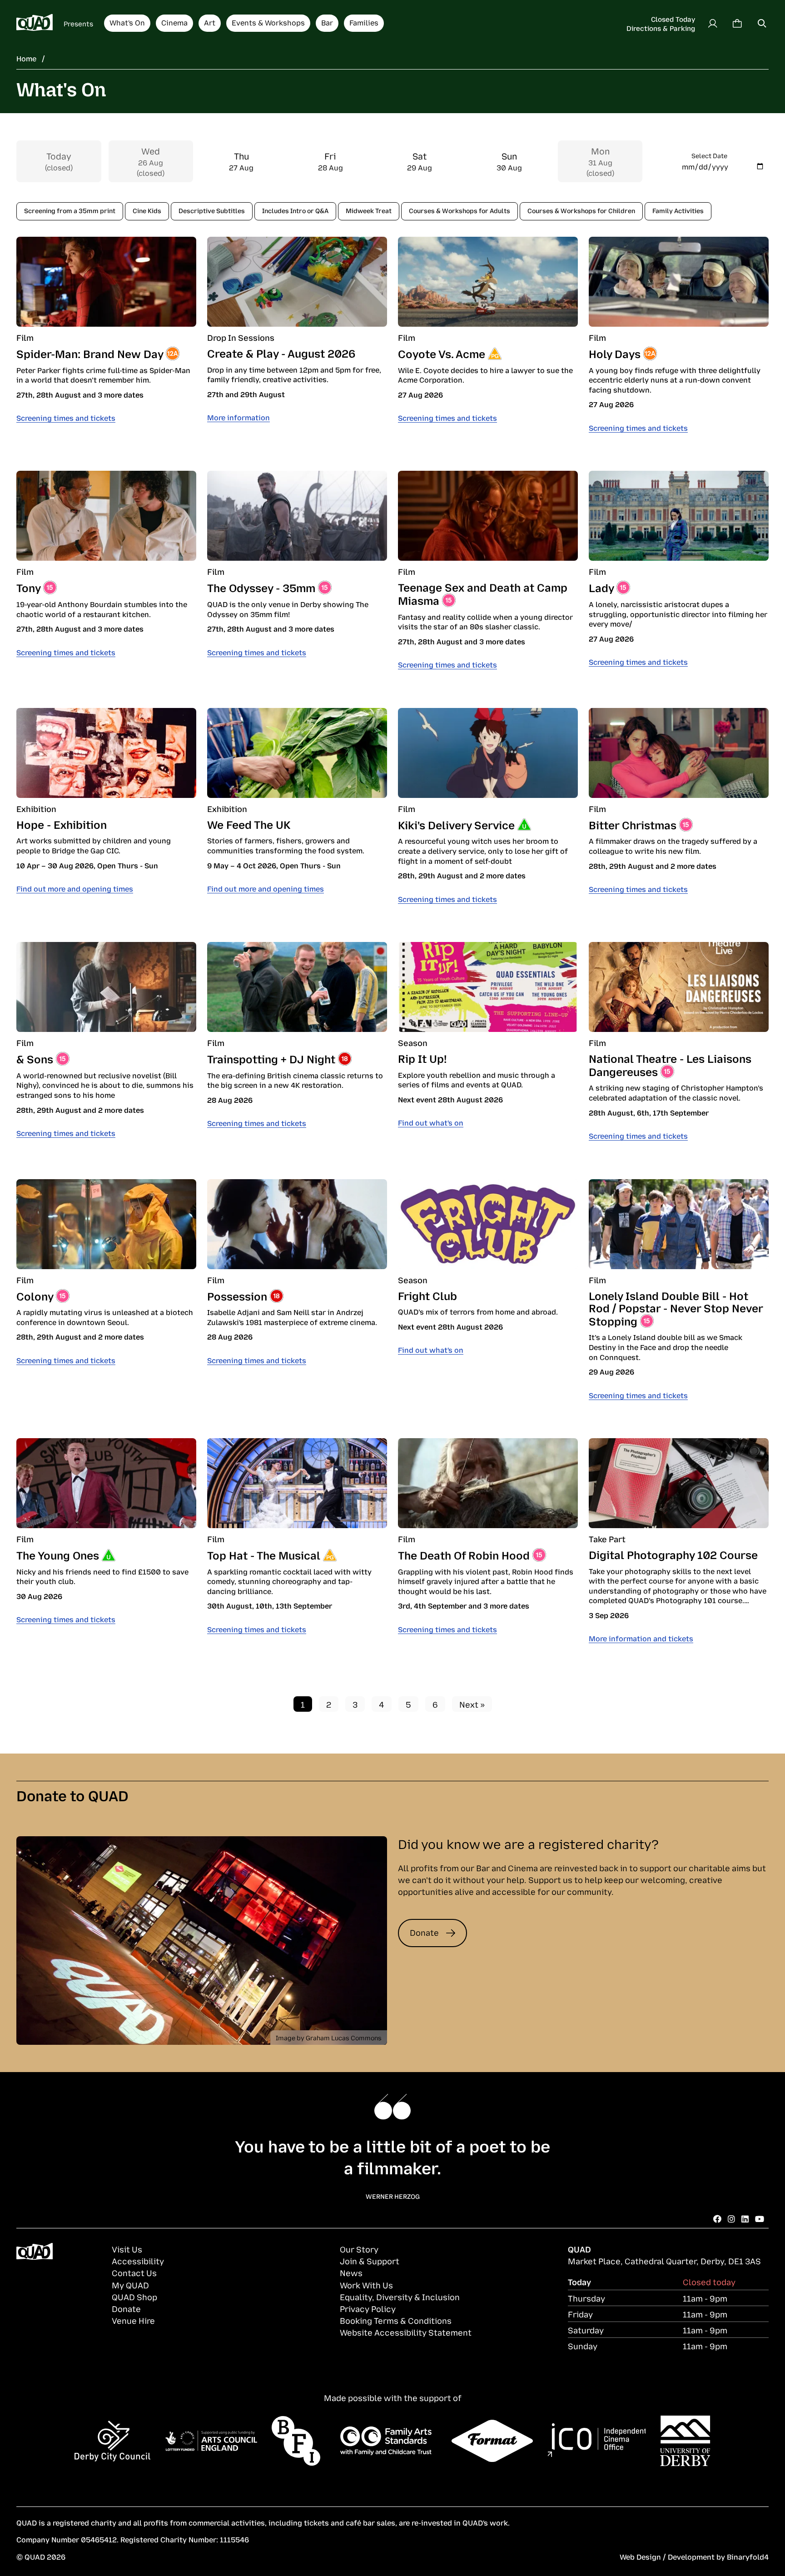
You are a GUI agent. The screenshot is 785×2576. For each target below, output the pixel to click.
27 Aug (241, 161)
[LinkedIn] (745, 2218)
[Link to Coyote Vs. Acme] (488, 282)
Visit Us (127, 2249)
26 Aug (151, 161)
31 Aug (600, 161)
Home (26, 58)
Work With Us (366, 2285)
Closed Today (673, 19)
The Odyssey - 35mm (261, 587)
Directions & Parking (661, 28)
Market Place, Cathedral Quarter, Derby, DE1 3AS (664, 2261)
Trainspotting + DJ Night (271, 1058)
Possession (237, 1295)
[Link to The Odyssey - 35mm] (297, 516)
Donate (424, 1932)
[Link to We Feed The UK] (297, 753)
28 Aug (330, 161)
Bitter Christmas (633, 824)
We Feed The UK (249, 824)
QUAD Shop (134, 2297)
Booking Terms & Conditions (396, 2320)
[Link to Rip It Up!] (488, 987)
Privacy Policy (368, 2308)
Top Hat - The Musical (264, 1555)
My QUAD (130, 2285)
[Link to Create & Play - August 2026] (297, 282)
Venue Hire (133, 2320)
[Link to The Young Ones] (106, 1483)
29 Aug (420, 161)
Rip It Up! (422, 1058)
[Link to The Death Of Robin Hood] (488, 1483)
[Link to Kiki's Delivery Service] (488, 753)
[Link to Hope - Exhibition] (106, 753)
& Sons (35, 1058)
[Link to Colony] (106, 1224)
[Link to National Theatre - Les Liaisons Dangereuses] (679, 987)
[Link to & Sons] (106, 987)
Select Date (709, 155)
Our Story (359, 2249)
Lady (601, 587)
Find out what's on (431, 1122)
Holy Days (615, 353)
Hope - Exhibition (62, 824)
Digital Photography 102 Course (673, 1554)
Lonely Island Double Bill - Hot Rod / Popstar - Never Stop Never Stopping (676, 1308)
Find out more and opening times (75, 888)
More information (238, 417)
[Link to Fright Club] (488, 1224)
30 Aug (509, 161)
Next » (472, 1704)
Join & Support (370, 2261)
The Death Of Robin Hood (464, 1555)
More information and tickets (641, 1638)
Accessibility (138, 2261)
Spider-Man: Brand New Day (90, 353)
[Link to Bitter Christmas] (679, 753)
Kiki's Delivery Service (456, 824)
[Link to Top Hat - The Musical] (297, 1483)
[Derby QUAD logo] (35, 23)
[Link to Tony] (106, 516)
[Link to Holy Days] (679, 282)
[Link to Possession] (297, 1224)
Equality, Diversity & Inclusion (400, 2297)
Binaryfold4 (748, 2556)
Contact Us (134, 2272)
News (351, 2272)
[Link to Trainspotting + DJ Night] (297, 987)
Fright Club (427, 1295)
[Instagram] (731, 2218)
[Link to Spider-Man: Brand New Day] (106, 282)
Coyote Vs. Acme (442, 353)
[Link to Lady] (679, 516)
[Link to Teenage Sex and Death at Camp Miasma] (488, 516)
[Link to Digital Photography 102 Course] (679, 1483)
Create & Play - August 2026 (281, 353)
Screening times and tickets (66, 418)
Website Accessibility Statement (406, 2332)
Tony (28, 587)
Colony (35, 1295)
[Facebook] (717, 2218)
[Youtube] (760, 2218)
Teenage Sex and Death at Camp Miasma (483, 593)
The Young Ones (58, 1555)
